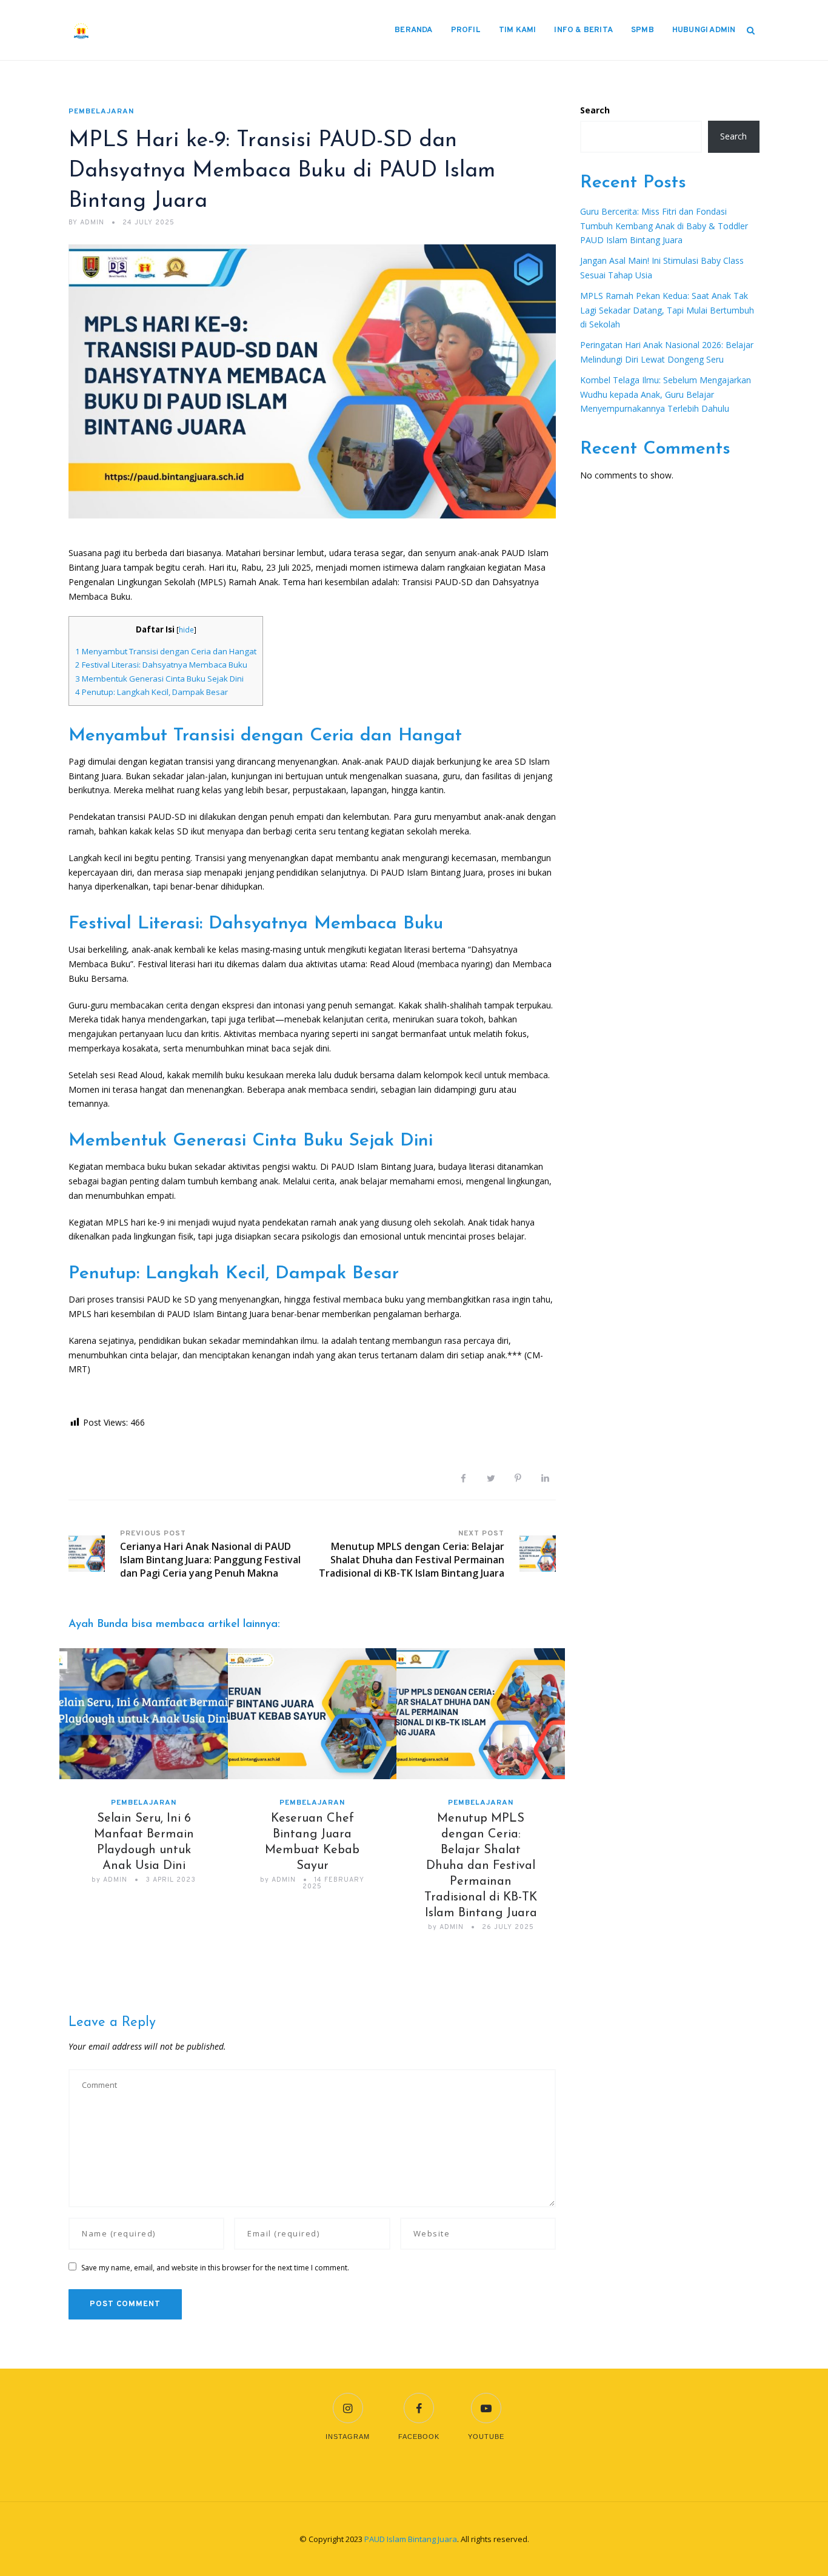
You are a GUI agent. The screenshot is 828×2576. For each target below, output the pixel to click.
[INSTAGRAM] (348, 2400)
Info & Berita (583, 30)
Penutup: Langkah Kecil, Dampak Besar (152, 692)
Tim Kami (518, 30)
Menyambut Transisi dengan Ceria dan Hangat (166, 651)
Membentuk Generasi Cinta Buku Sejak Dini (159, 679)
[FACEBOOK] (419, 2400)
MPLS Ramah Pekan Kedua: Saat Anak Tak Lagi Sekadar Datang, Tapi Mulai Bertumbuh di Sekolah (667, 310)
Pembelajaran (101, 112)
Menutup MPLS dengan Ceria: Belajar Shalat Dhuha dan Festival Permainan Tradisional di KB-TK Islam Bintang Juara (481, 1866)
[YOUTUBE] (486, 2400)
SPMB (643, 30)
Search (595, 110)
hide (186, 630)
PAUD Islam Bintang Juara (411, 2539)
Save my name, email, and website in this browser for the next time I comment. (215, 2268)
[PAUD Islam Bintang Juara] (132, 30)
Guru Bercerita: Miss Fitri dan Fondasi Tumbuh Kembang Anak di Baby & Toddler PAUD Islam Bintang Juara (664, 226)
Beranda (413, 30)
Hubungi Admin (704, 30)
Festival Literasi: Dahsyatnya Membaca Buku (161, 665)
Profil (466, 30)
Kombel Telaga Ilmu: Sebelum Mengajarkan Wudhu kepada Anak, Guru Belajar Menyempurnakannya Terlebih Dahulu (666, 394)
